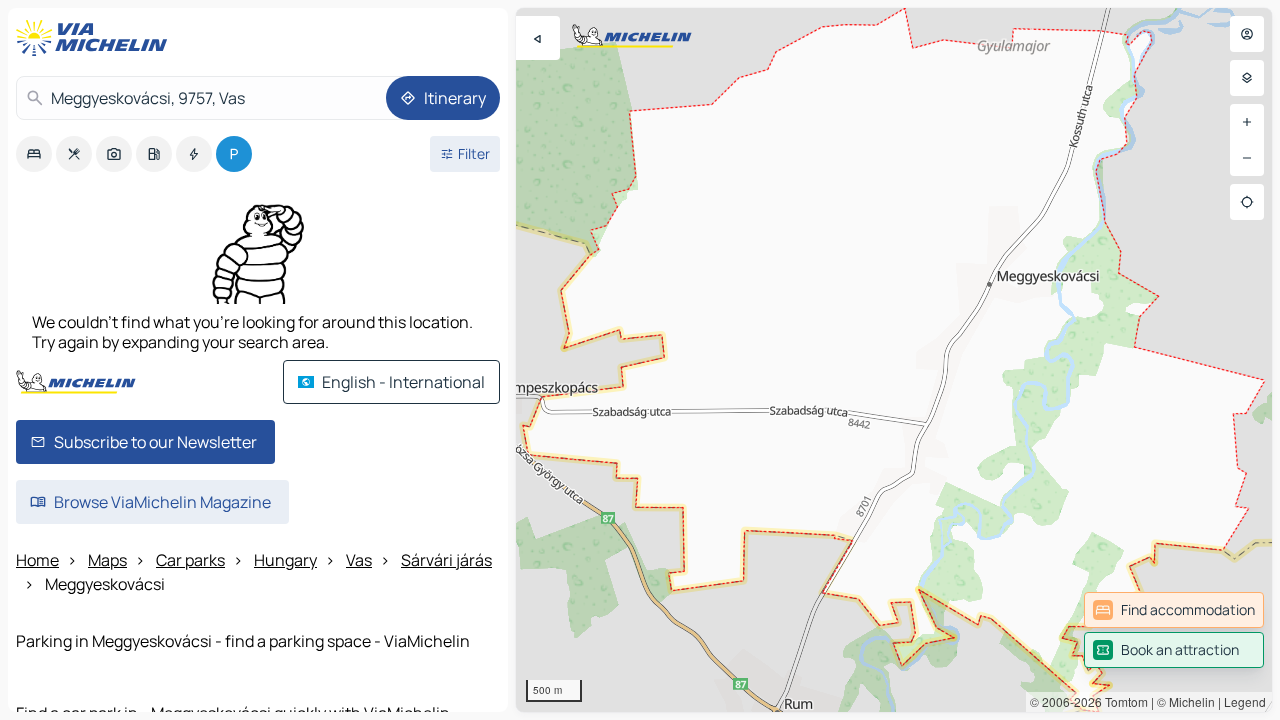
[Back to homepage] (96, 38)
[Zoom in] (1247, 122)
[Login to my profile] (1247, 34)
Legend (1245, 701)
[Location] (1247, 202)
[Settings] (1247, 78)
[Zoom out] (1247, 158)
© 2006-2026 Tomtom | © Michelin (1122, 701)
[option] (34, 154)
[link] (1174, 610)
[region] (894, 360)
